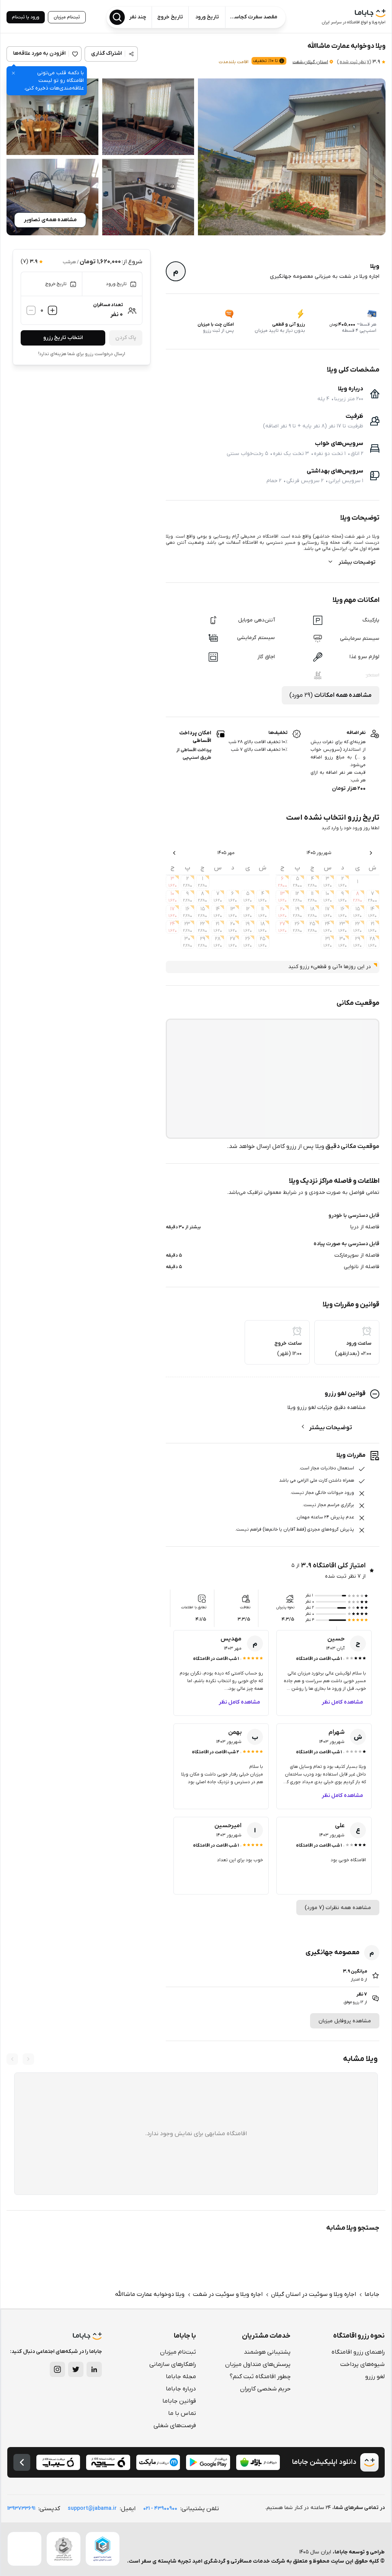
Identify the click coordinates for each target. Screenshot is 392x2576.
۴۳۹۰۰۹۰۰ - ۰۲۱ (160, 2508)
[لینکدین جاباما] (94, 2369)
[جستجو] (117, 17)
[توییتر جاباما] (76, 2369)
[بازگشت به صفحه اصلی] (22, 2462)
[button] (292, 157)
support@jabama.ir (92, 2508)
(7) (354, 62)
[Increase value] (52, 310)
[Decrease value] (31, 310)
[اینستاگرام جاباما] (57, 2369)
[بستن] (13, 73)
